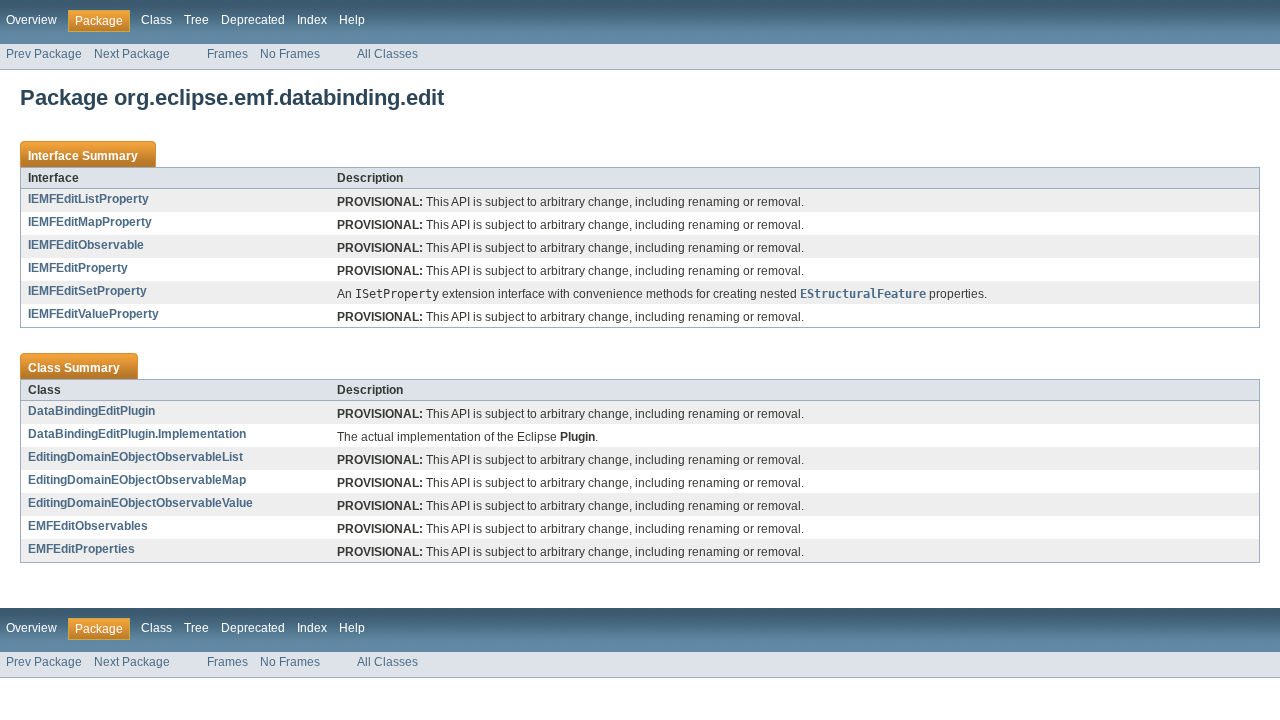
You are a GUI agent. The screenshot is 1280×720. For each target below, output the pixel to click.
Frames (227, 54)
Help (352, 20)
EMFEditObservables (88, 526)
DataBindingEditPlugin (91, 411)
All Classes (387, 54)
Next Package (132, 54)
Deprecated (253, 20)
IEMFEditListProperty (88, 199)
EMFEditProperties (81, 549)
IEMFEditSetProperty (87, 291)
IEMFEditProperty (78, 268)
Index (312, 20)
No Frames (290, 54)
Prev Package (44, 54)
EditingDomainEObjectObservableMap (137, 480)
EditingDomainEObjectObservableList (135, 457)
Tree (196, 20)
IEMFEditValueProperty (93, 314)
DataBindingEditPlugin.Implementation (137, 434)
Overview (31, 20)
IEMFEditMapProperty (90, 222)
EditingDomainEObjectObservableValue (140, 503)
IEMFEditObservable (86, 245)
